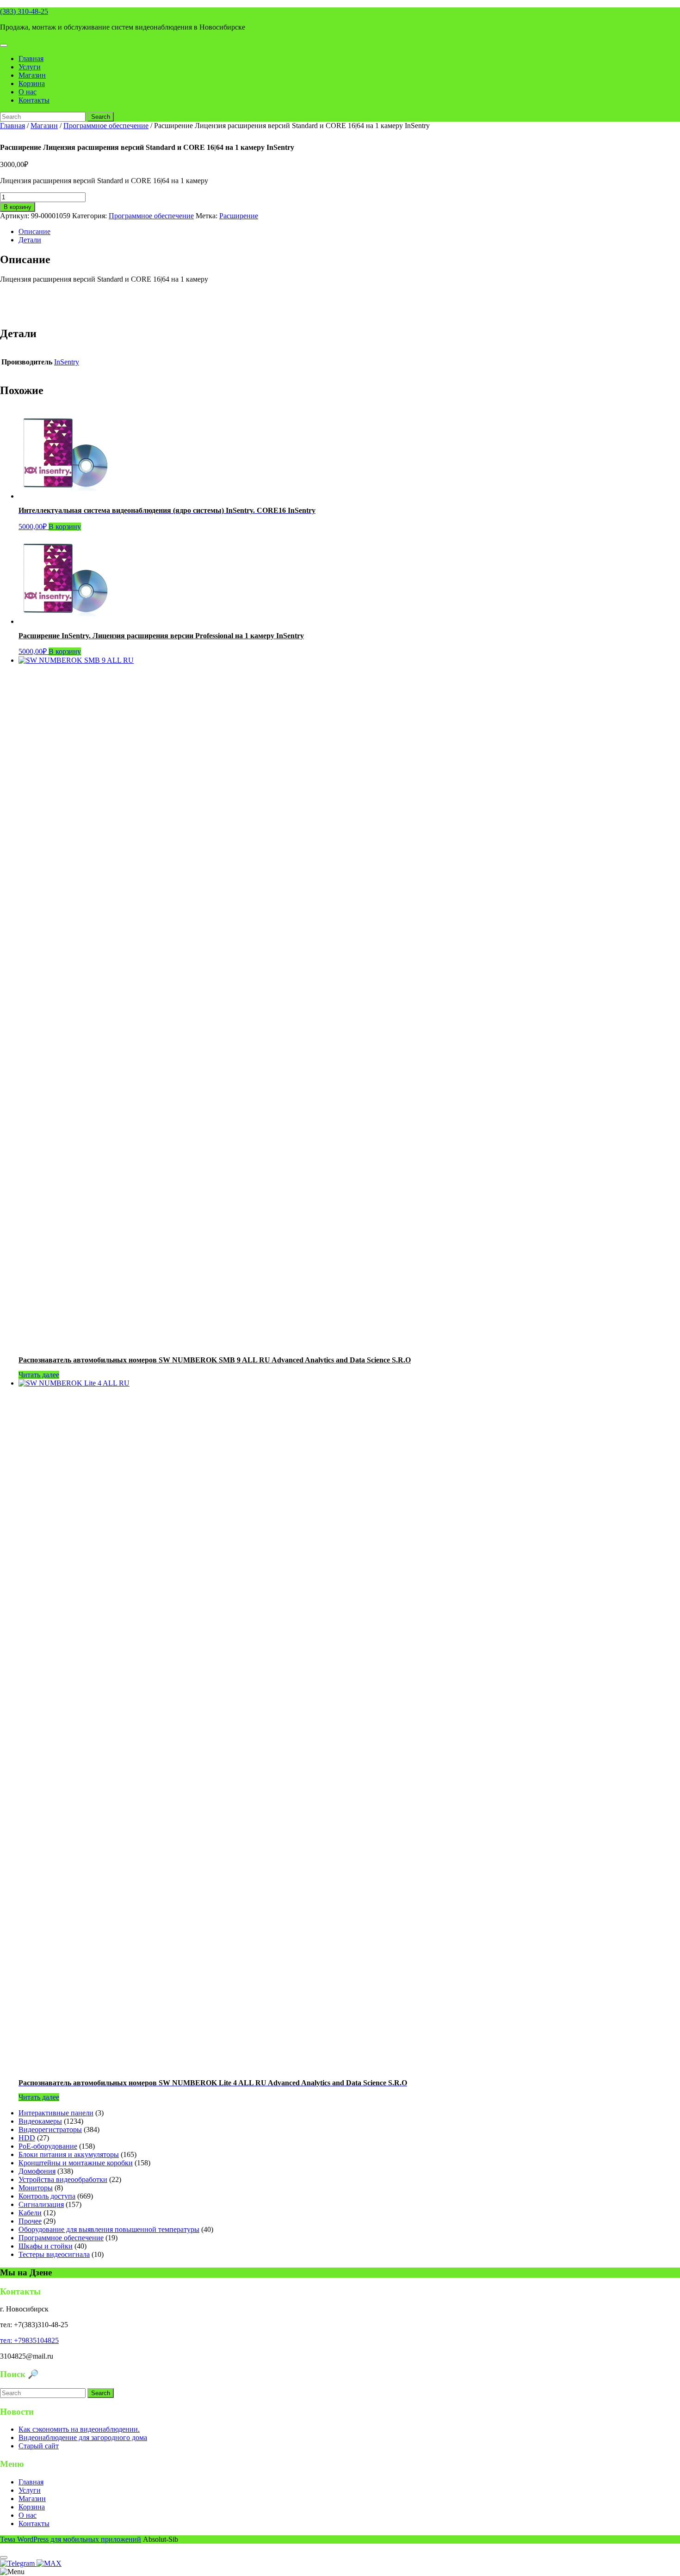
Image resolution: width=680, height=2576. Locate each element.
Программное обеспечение (106, 126)
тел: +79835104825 (29, 2340)
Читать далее (39, 1375)
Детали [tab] (30, 240)
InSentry (67, 362)
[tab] (4, 45)
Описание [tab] (34, 231)
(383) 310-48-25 (24, 11)
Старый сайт (39, 2446)
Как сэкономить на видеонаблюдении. (79, 2429)
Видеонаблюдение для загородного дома (83, 2437)
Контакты (34, 100)
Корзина (32, 83)
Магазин (32, 75)
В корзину (18, 207)
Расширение (239, 216)
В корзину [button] (65, 527)
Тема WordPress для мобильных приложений (71, 2539)
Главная (31, 59)
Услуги (30, 67)
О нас (28, 92)
